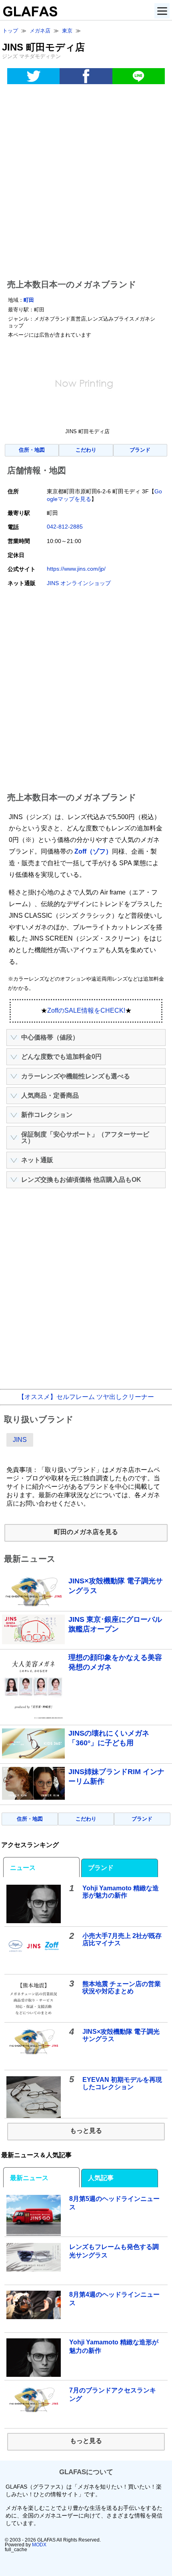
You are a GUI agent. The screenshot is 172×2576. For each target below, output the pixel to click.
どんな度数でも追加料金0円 (61, 1057)
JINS (20, 1440)
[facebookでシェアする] (86, 76)
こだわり (86, 450)
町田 (29, 300)
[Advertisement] (86, 183)
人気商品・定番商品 (50, 1095)
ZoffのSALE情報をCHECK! (86, 1010)
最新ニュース (29, 2178)
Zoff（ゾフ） (93, 851)
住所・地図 (32, 450)
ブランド (140, 450)
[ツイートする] (33, 76)
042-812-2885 (65, 527)
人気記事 (101, 2178)
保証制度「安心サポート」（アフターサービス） (85, 1138)
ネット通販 (37, 1160)
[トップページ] (29, 14)
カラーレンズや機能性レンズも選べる (76, 1076)
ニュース (23, 1868)
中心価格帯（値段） (50, 1037)
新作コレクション (47, 1115)
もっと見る (86, 2131)
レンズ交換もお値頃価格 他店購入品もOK (81, 1180)
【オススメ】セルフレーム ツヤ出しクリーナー (86, 1397)
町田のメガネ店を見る (86, 1532)
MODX (39, 2545)
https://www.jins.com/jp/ (76, 569)
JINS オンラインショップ (79, 583)
